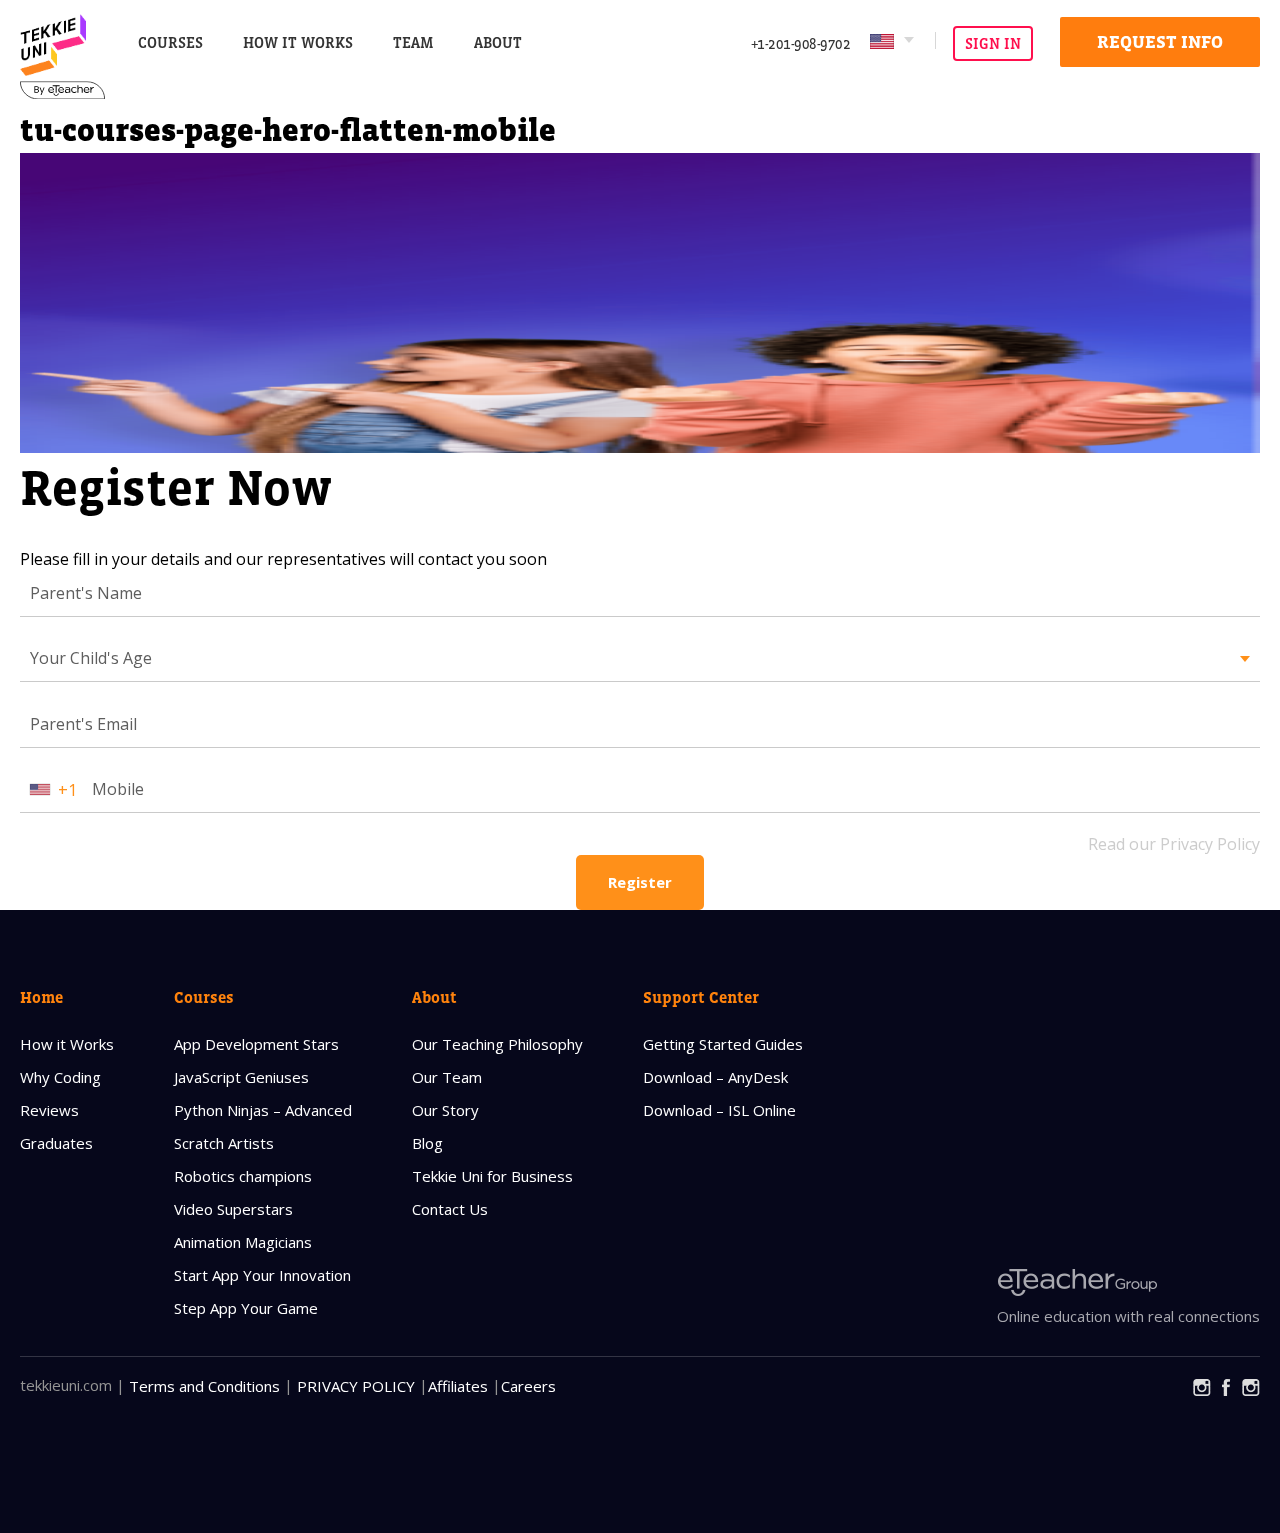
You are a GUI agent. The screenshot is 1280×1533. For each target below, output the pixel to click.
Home (41, 997)
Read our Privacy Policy (1174, 844)
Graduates (56, 1143)
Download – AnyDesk (715, 1077)
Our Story (445, 1110)
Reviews (49, 1110)
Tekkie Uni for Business (492, 1176)
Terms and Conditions (204, 1386)
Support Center (701, 997)
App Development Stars (256, 1044)
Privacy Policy (356, 1386)
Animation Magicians (243, 1242)
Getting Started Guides (723, 1044)
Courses (170, 42)
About (434, 997)
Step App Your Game (246, 1308)
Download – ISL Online (719, 1110)
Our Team (447, 1077)
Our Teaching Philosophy (497, 1044)
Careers (528, 1386)
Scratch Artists (224, 1143)
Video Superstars (233, 1209)
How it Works (67, 1044)
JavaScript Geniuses (241, 1077)
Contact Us (450, 1209)
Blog (427, 1143)
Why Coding (60, 1077)
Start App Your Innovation (262, 1275)
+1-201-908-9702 (801, 43)
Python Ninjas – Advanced (263, 1110)
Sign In (993, 43)
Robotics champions (243, 1176)
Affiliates (458, 1386)
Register (640, 882)
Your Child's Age (91, 658)
